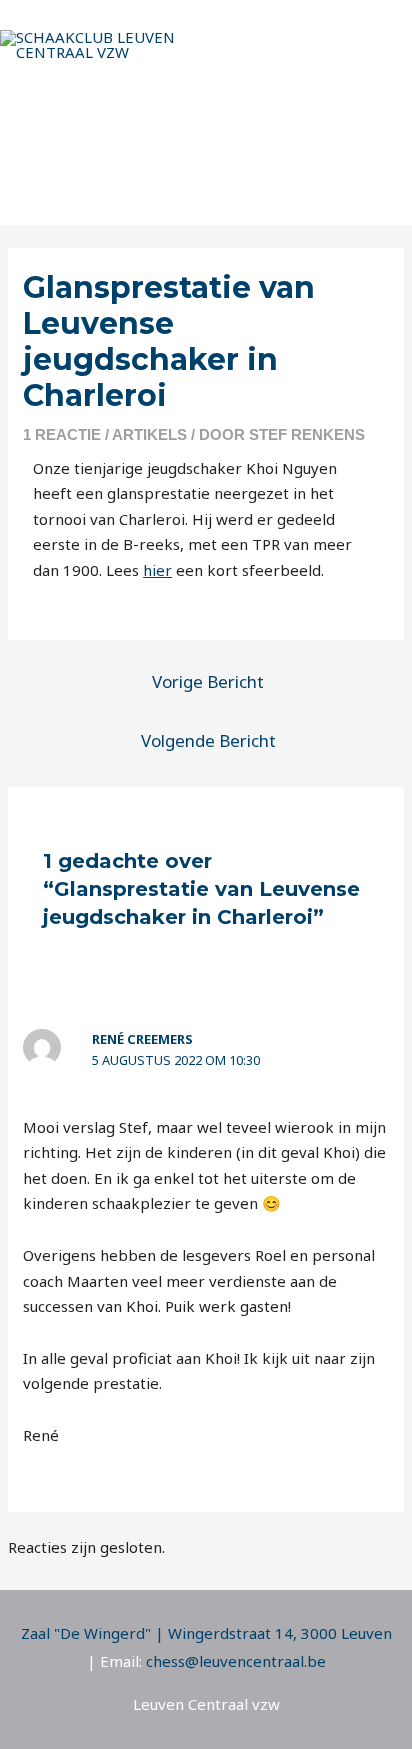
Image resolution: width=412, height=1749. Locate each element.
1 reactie (62, 434)
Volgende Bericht (208, 740)
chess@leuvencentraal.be (236, 1661)
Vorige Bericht (208, 681)
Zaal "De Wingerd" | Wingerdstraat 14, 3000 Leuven (206, 1633)
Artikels (149, 434)
